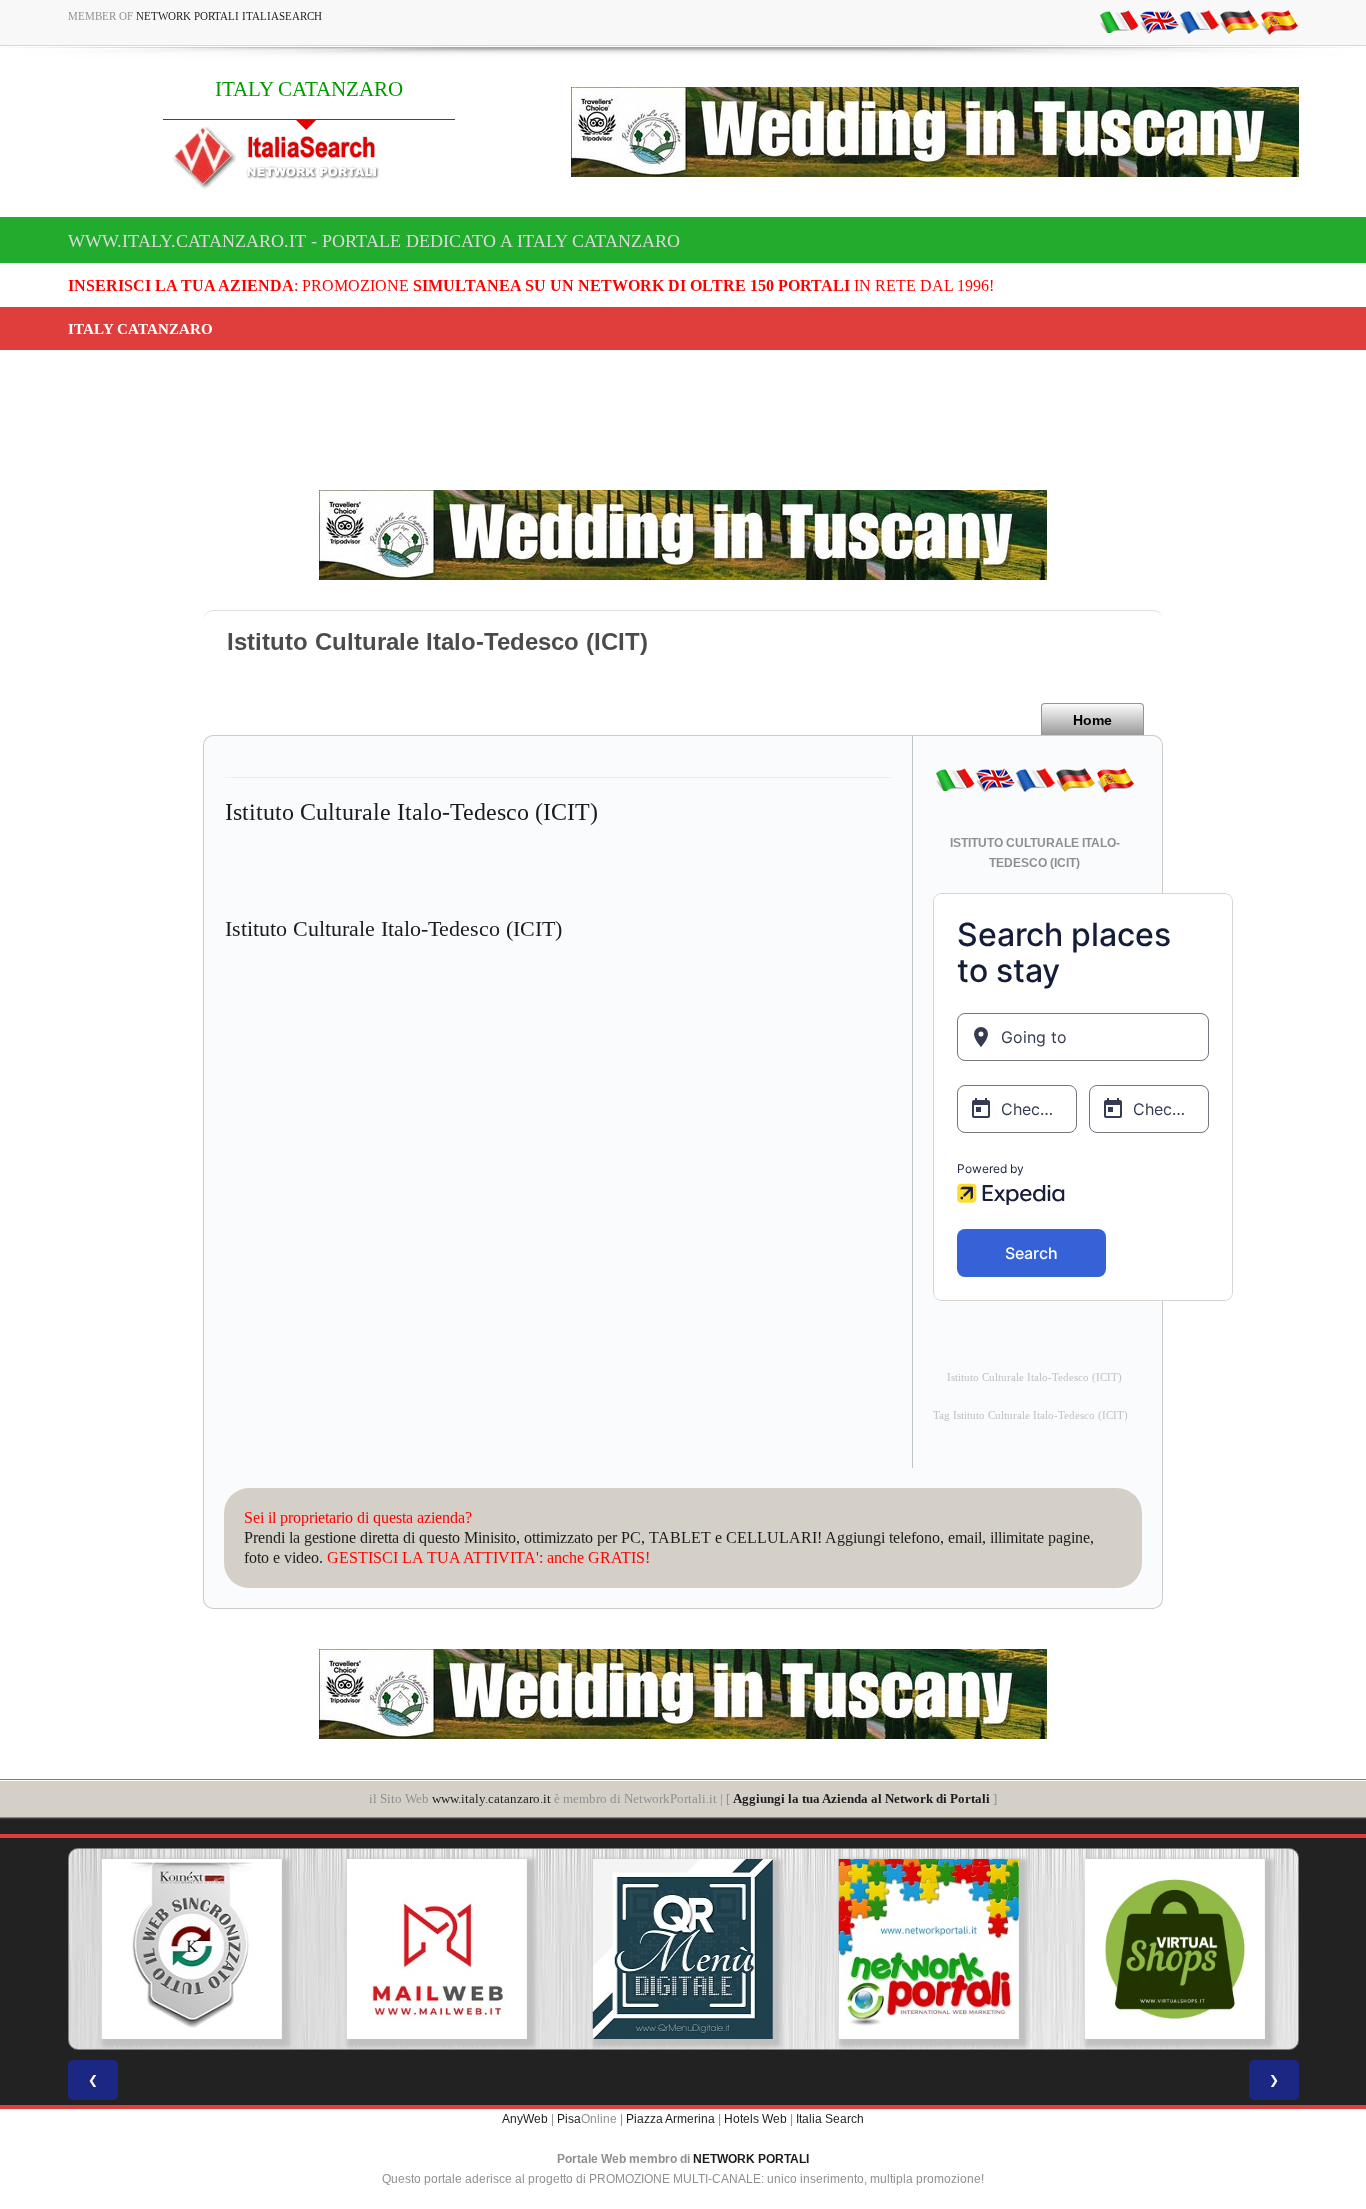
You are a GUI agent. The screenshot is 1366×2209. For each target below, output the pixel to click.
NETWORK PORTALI (751, 2159)
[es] (1279, 21)
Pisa (569, 2119)
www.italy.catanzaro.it (491, 1798)
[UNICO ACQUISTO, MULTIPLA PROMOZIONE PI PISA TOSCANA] (683, 1949)
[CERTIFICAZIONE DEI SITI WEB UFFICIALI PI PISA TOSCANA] (1175, 1949)
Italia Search (830, 2119)
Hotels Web (755, 2119)
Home (1092, 720)
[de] (1239, 21)
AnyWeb (525, 2119)
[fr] (1199, 21)
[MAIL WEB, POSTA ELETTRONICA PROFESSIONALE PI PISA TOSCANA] (191, 1949)
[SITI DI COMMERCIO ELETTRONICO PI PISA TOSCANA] (929, 1949)
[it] (1119, 21)
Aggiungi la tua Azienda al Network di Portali (861, 1798)
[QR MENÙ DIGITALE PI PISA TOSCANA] (437, 1949)
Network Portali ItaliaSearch (229, 16)
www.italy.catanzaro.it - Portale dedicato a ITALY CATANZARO (374, 241)
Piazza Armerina (670, 2119)
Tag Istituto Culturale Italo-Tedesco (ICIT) (1030, 1415)
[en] (1159, 21)
